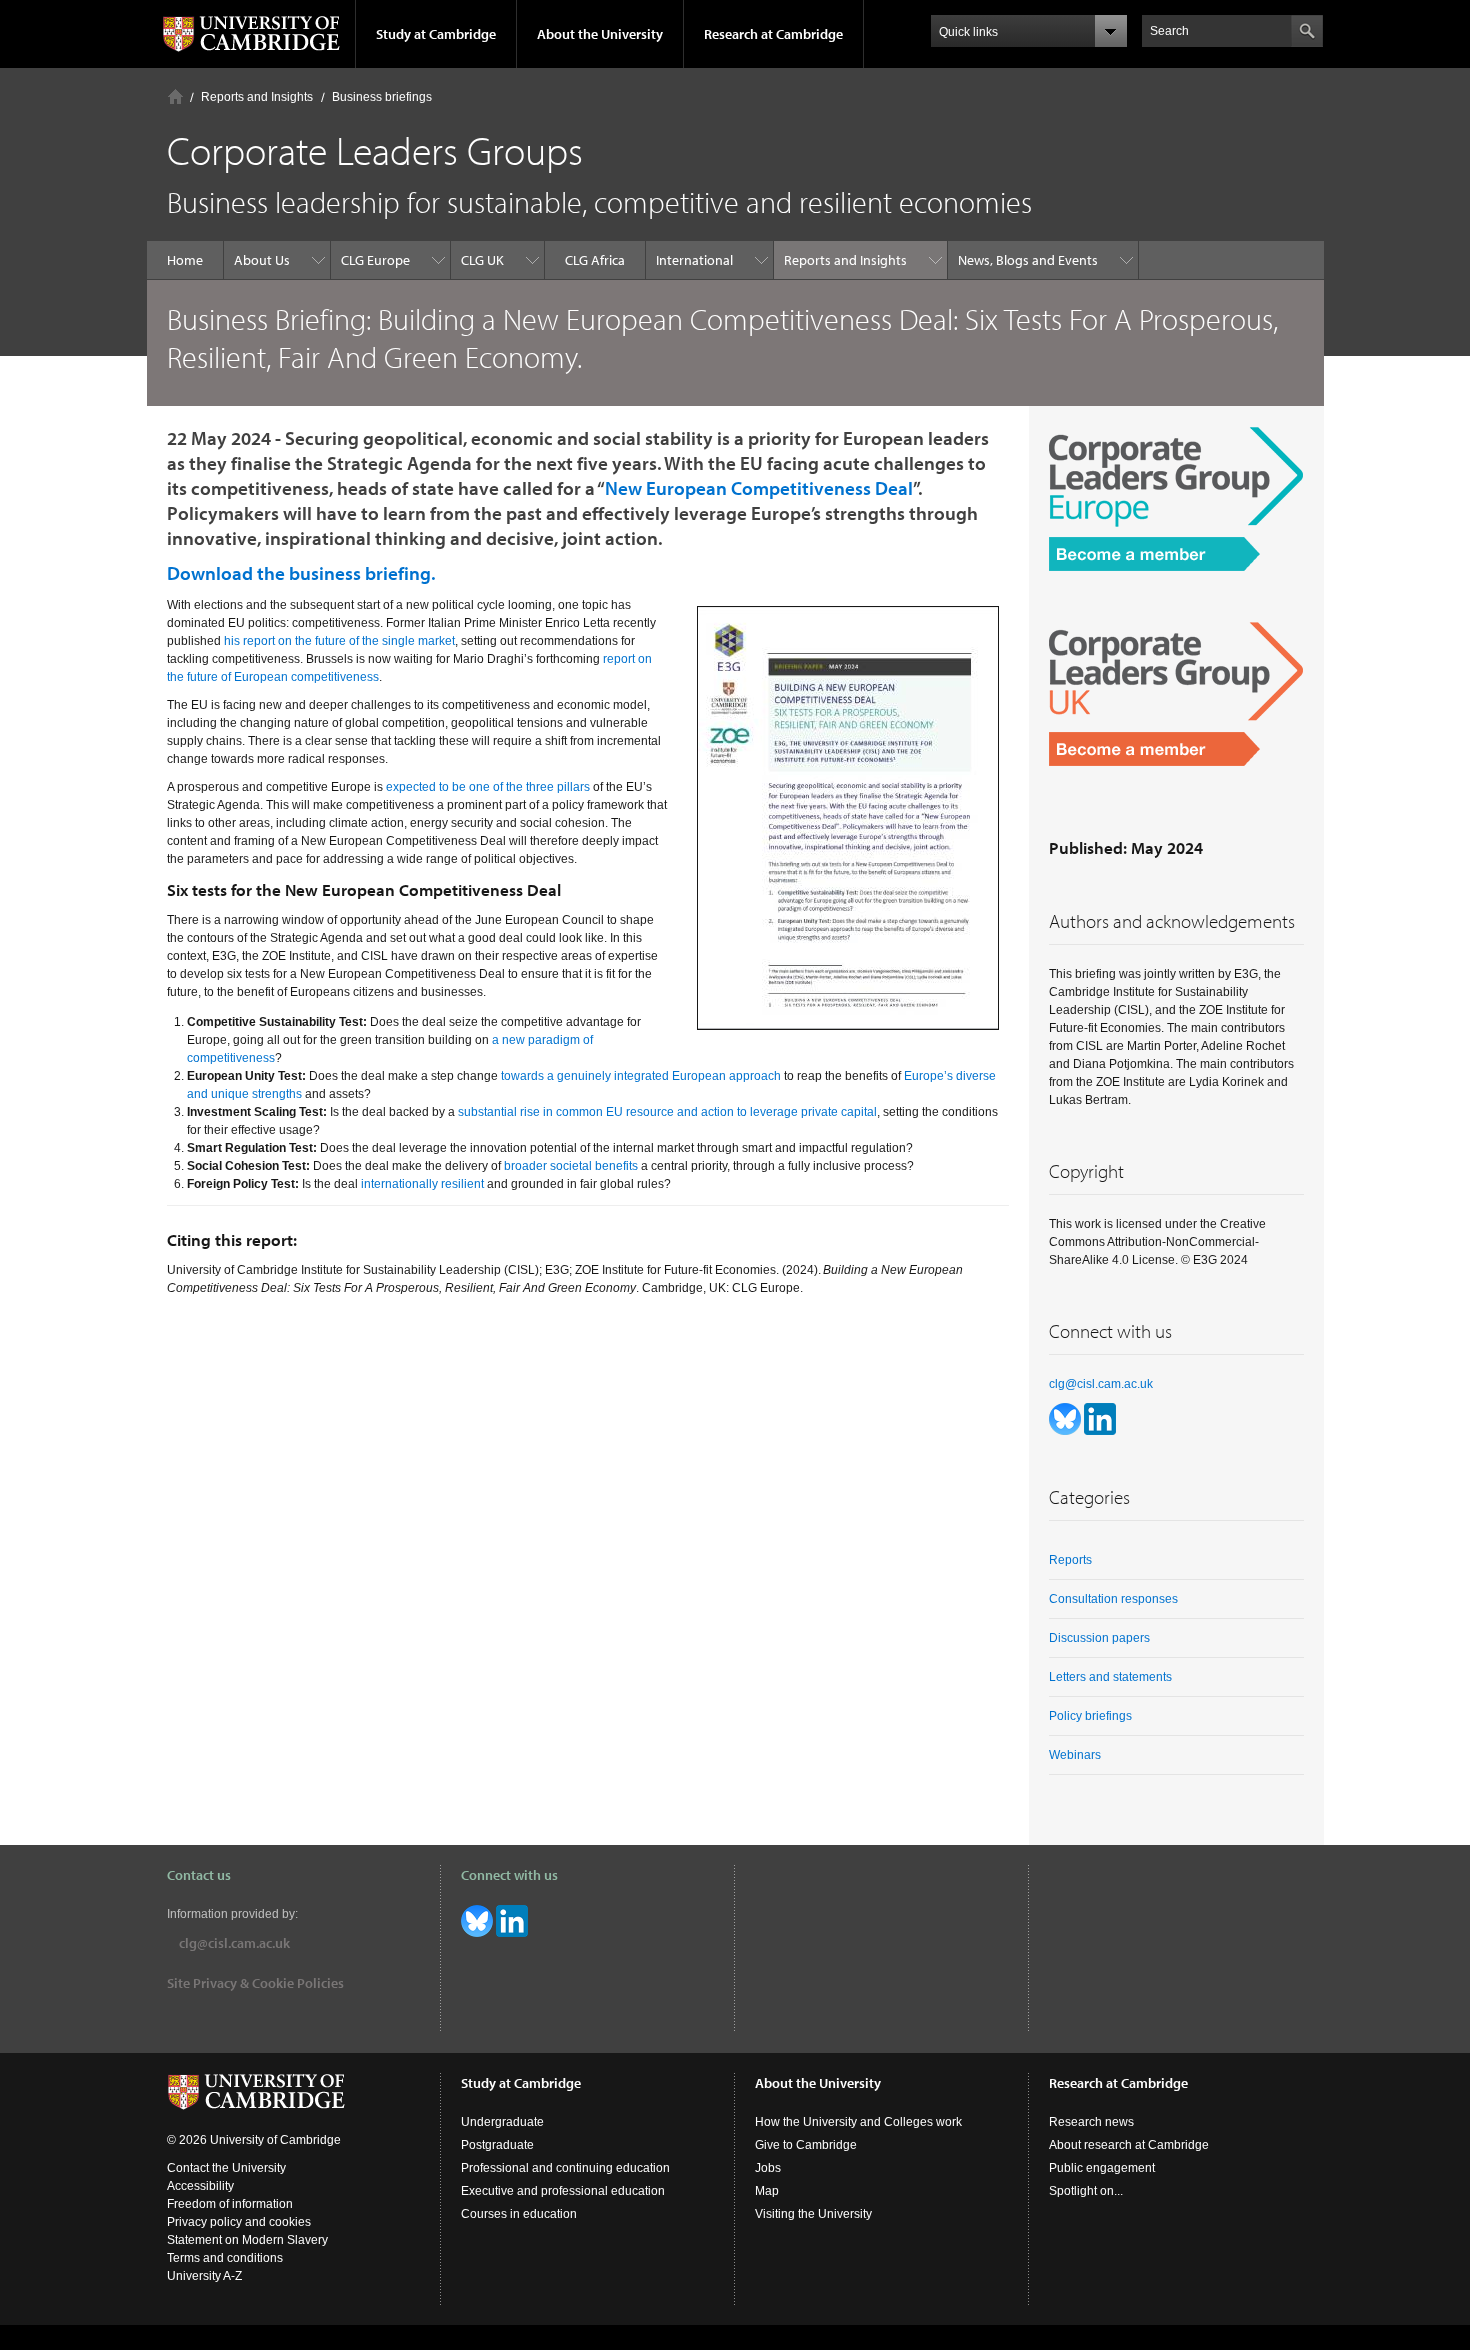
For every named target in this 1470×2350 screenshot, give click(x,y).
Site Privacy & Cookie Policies (255, 1983)
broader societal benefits (571, 1166)
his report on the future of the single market (339, 641)
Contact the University (226, 2168)
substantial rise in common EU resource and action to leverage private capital (667, 1112)
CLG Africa (595, 260)
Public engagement (1102, 2168)
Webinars (1075, 1755)
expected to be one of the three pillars (488, 787)
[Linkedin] (1100, 1418)
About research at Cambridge (1129, 2145)
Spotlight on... (1086, 2191)
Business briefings (382, 97)
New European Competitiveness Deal (759, 488)
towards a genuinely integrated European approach (641, 1076)
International (694, 260)
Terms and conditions (225, 2258)
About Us (262, 260)
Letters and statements (1110, 1677)
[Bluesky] (1066, 1418)
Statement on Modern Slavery (247, 2240)
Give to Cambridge (806, 2145)
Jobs (768, 2168)
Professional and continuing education (565, 2168)
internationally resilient (422, 1184)
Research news (1091, 2122)
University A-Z (204, 2276)
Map (767, 2191)
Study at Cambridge (436, 34)
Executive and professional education (563, 2191)
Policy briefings (1090, 1716)
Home (175, 96)
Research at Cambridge (773, 34)
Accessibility (200, 2186)
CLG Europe (375, 260)
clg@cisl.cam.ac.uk (1101, 1384)
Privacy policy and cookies (239, 2222)
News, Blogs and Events (1028, 260)
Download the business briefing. (301, 573)
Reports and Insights (257, 97)
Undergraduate (502, 2122)
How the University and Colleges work (858, 2122)
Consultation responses (1113, 1599)
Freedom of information (230, 2204)
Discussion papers (1099, 1638)
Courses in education (519, 2214)
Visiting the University (813, 2214)
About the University (600, 34)
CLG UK (482, 260)
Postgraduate (497, 2145)
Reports (1070, 1560)
